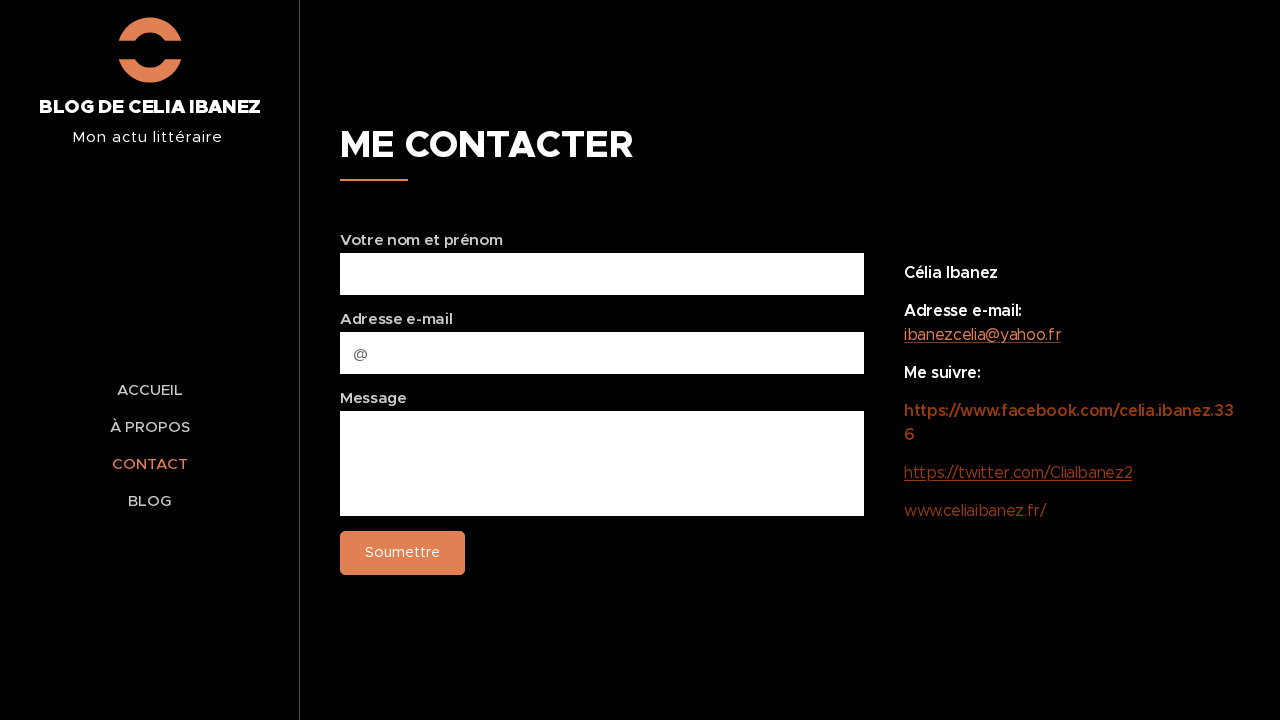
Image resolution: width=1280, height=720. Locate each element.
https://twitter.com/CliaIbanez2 (1018, 472)
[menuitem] (150, 389)
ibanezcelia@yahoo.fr (982, 334)
